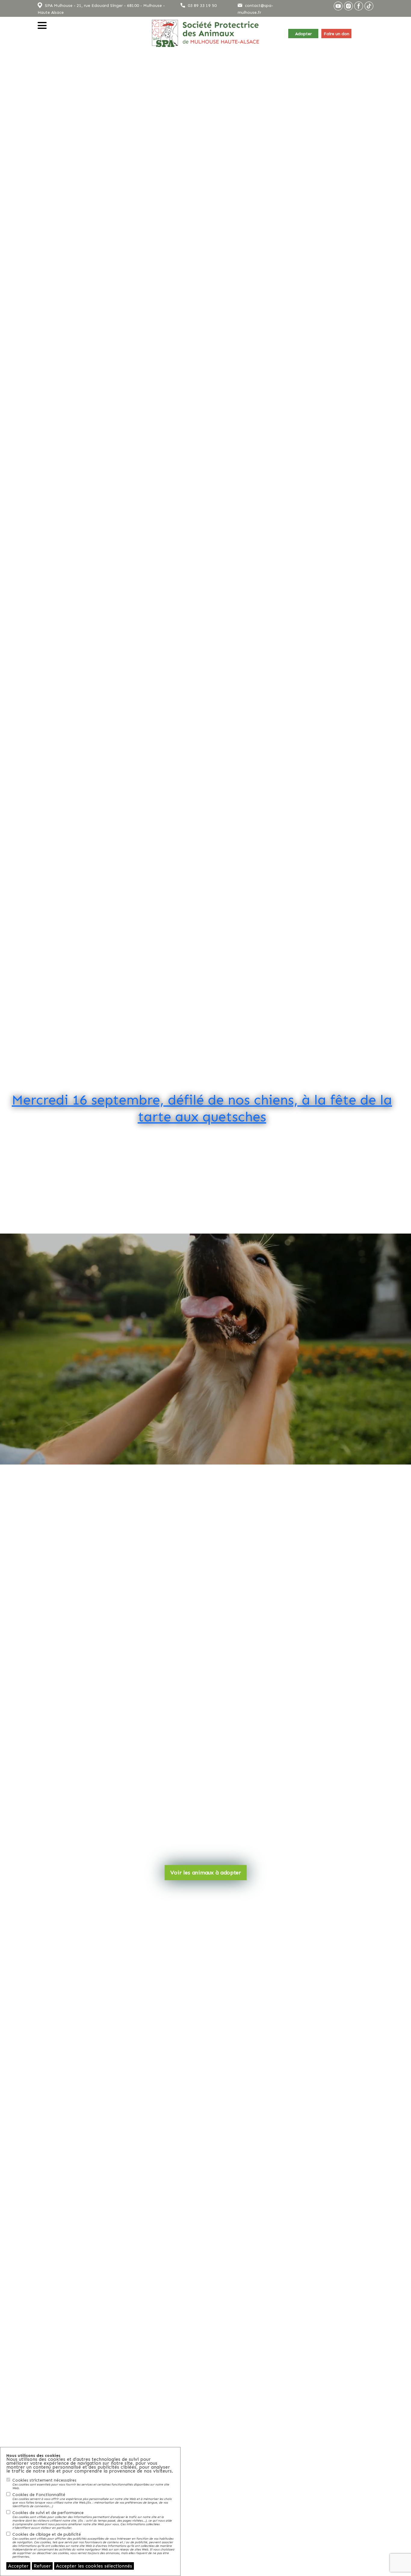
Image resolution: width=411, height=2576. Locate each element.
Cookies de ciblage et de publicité (93, 2545)
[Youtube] (338, 6)
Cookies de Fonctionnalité (92, 2500)
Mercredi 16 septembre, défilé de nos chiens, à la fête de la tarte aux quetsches (202, 1108)
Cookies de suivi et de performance (92, 2520)
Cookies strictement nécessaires (91, 2484)
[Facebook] (359, 6)
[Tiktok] (369, 6)
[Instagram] (348, 6)
